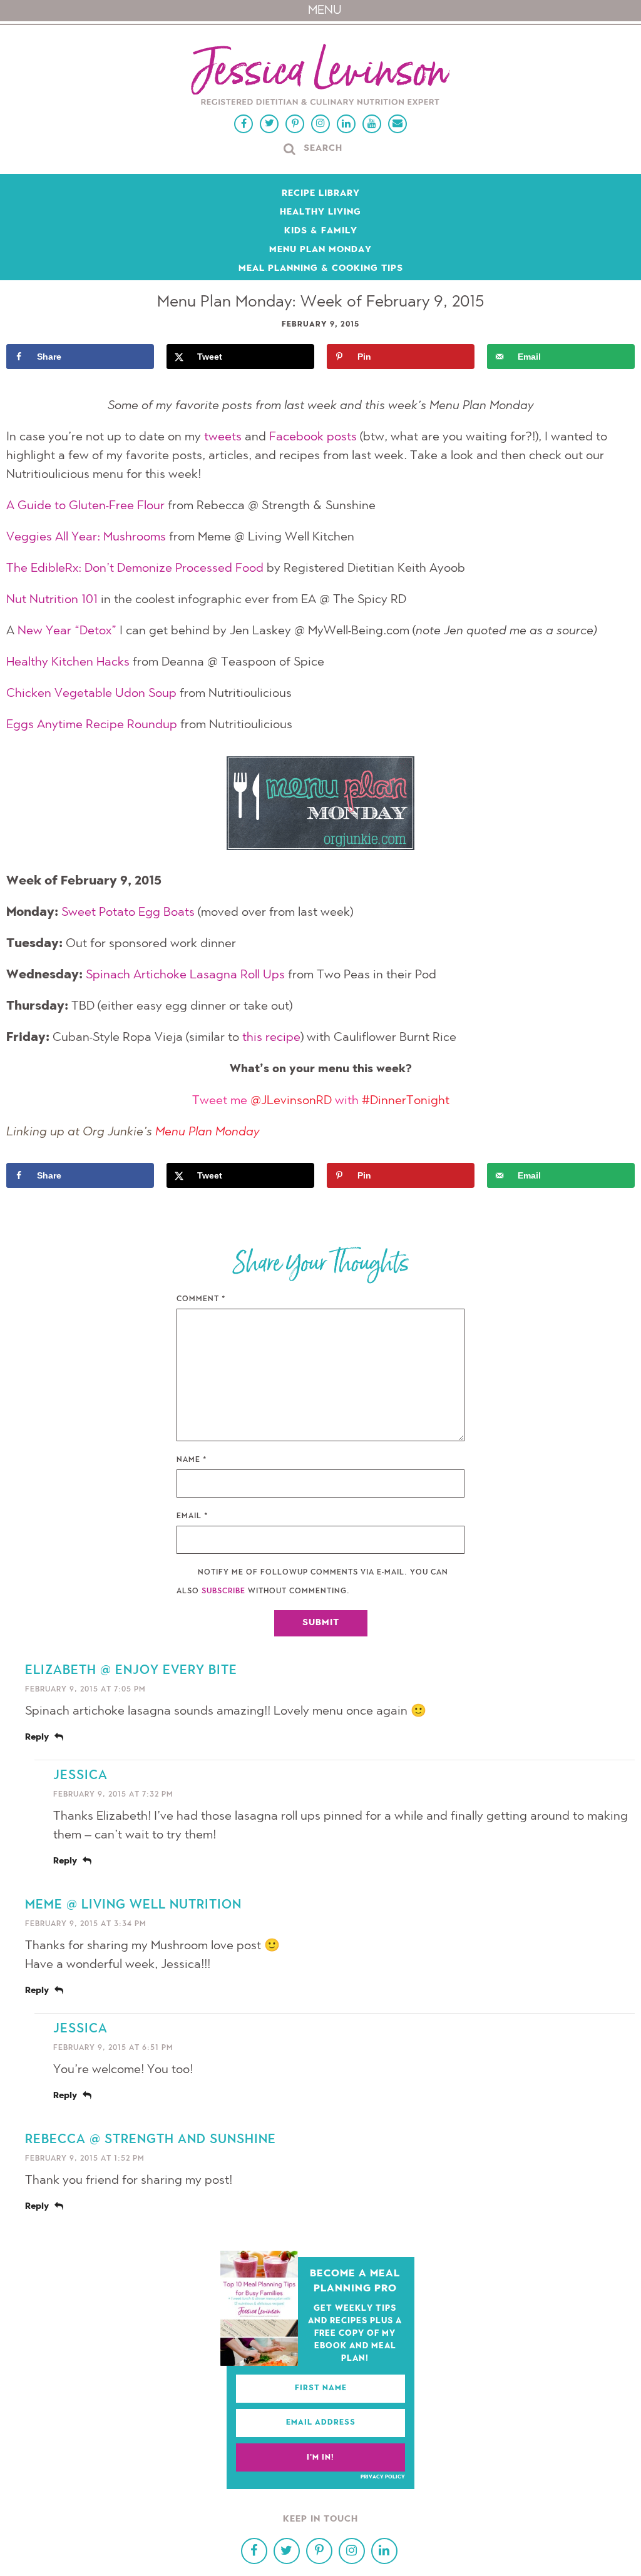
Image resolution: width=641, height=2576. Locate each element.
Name (192, 1460)
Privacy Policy (383, 2477)
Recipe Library (321, 194)
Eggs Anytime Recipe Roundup (92, 725)
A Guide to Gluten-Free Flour (85, 506)
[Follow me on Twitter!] (269, 124)
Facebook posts (313, 437)
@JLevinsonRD (291, 1101)
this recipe (271, 1038)
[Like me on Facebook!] (244, 124)
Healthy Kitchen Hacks (68, 662)
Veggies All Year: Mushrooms (86, 537)
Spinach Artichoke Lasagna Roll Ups (185, 975)
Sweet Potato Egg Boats (128, 913)
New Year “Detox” (67, 631)
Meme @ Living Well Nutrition (133, 1905)
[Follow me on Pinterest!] (295, 124)
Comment (201, 1299)
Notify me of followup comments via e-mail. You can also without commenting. (312, 1582)
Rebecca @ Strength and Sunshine (151, 2140)
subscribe (223, 1591)
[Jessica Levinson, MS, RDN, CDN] (320, 76)
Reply (37, 1738)
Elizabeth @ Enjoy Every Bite (131, 1671)
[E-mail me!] (397, 124)
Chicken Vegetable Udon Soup (91, 694)
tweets (223, 437)
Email (192, 1516)
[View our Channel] (372, 124)
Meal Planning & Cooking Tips (321, 269)
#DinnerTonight (406, 1101)
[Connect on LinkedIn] (346, 124)
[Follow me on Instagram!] (320, 124)
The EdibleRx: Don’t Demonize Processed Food (135, 569)
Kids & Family (321, 231)
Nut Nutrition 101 (52, 600)
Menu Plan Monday (320, 250)
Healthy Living (320, 213)
